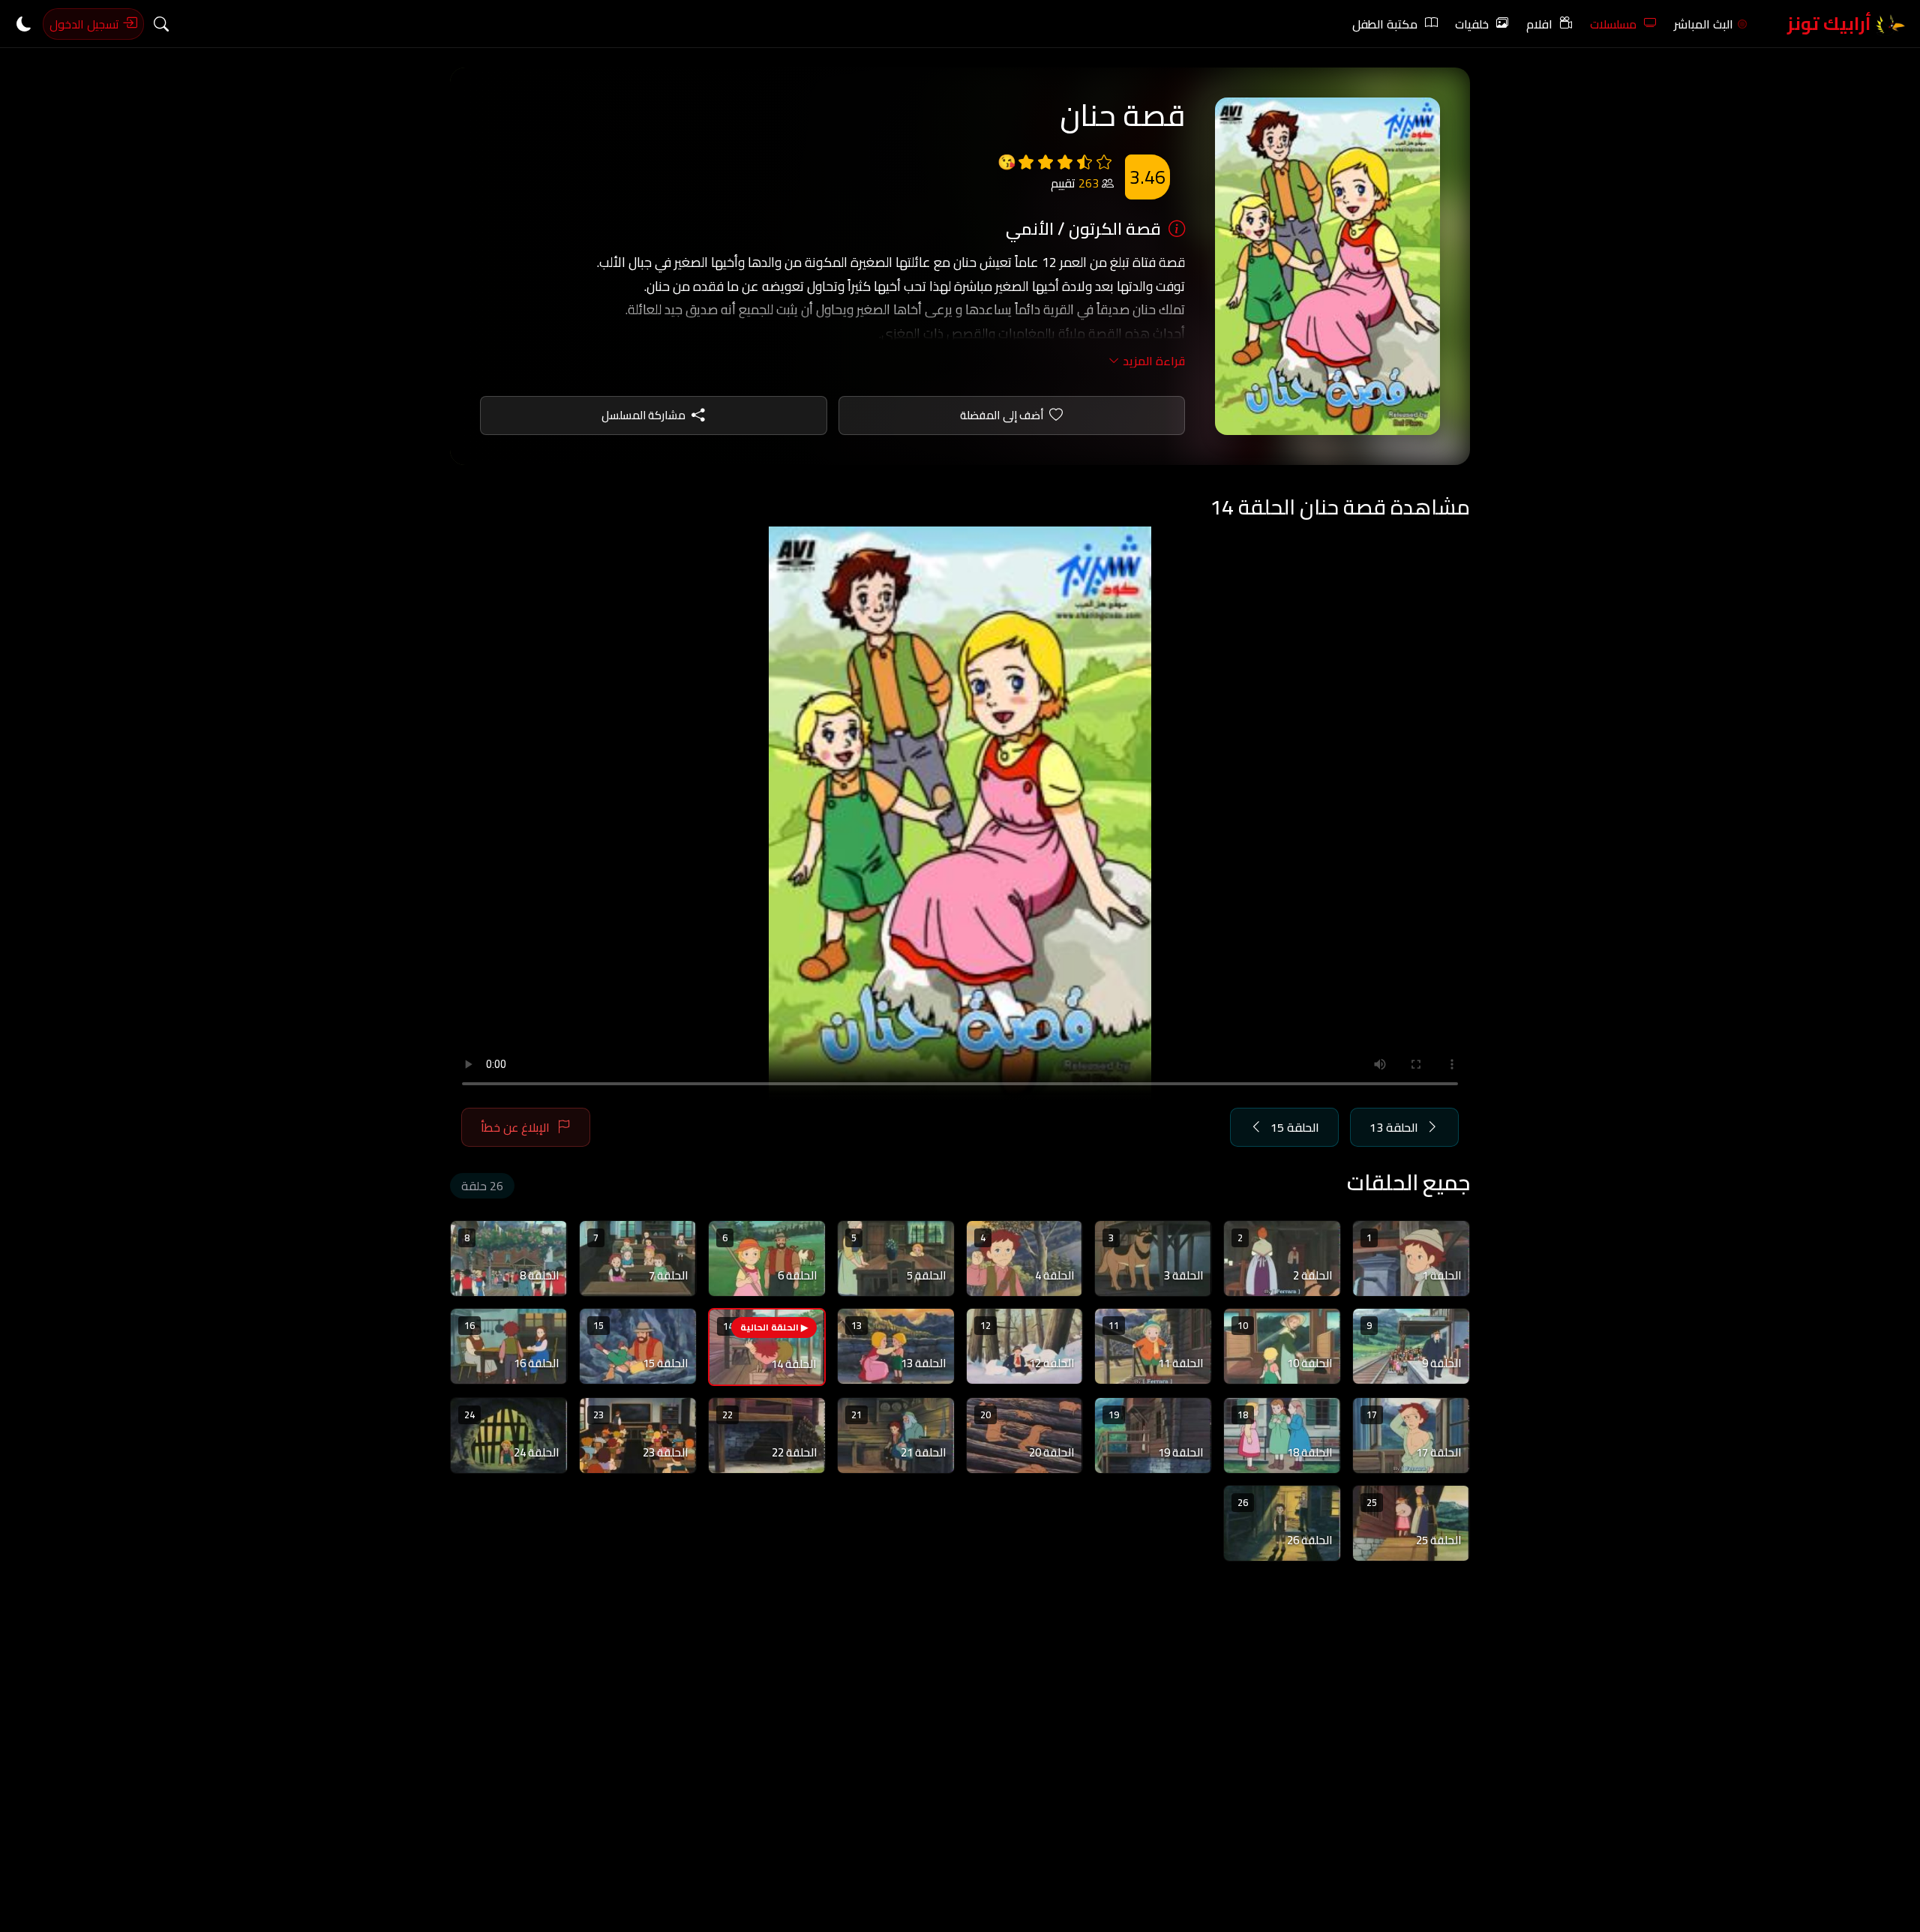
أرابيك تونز (1831, 24)
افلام (1539, 24)
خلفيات (1472, 24)
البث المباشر (1704, 24)
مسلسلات (1613, 24)
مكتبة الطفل (1385, 24)
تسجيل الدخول (86, 24)
